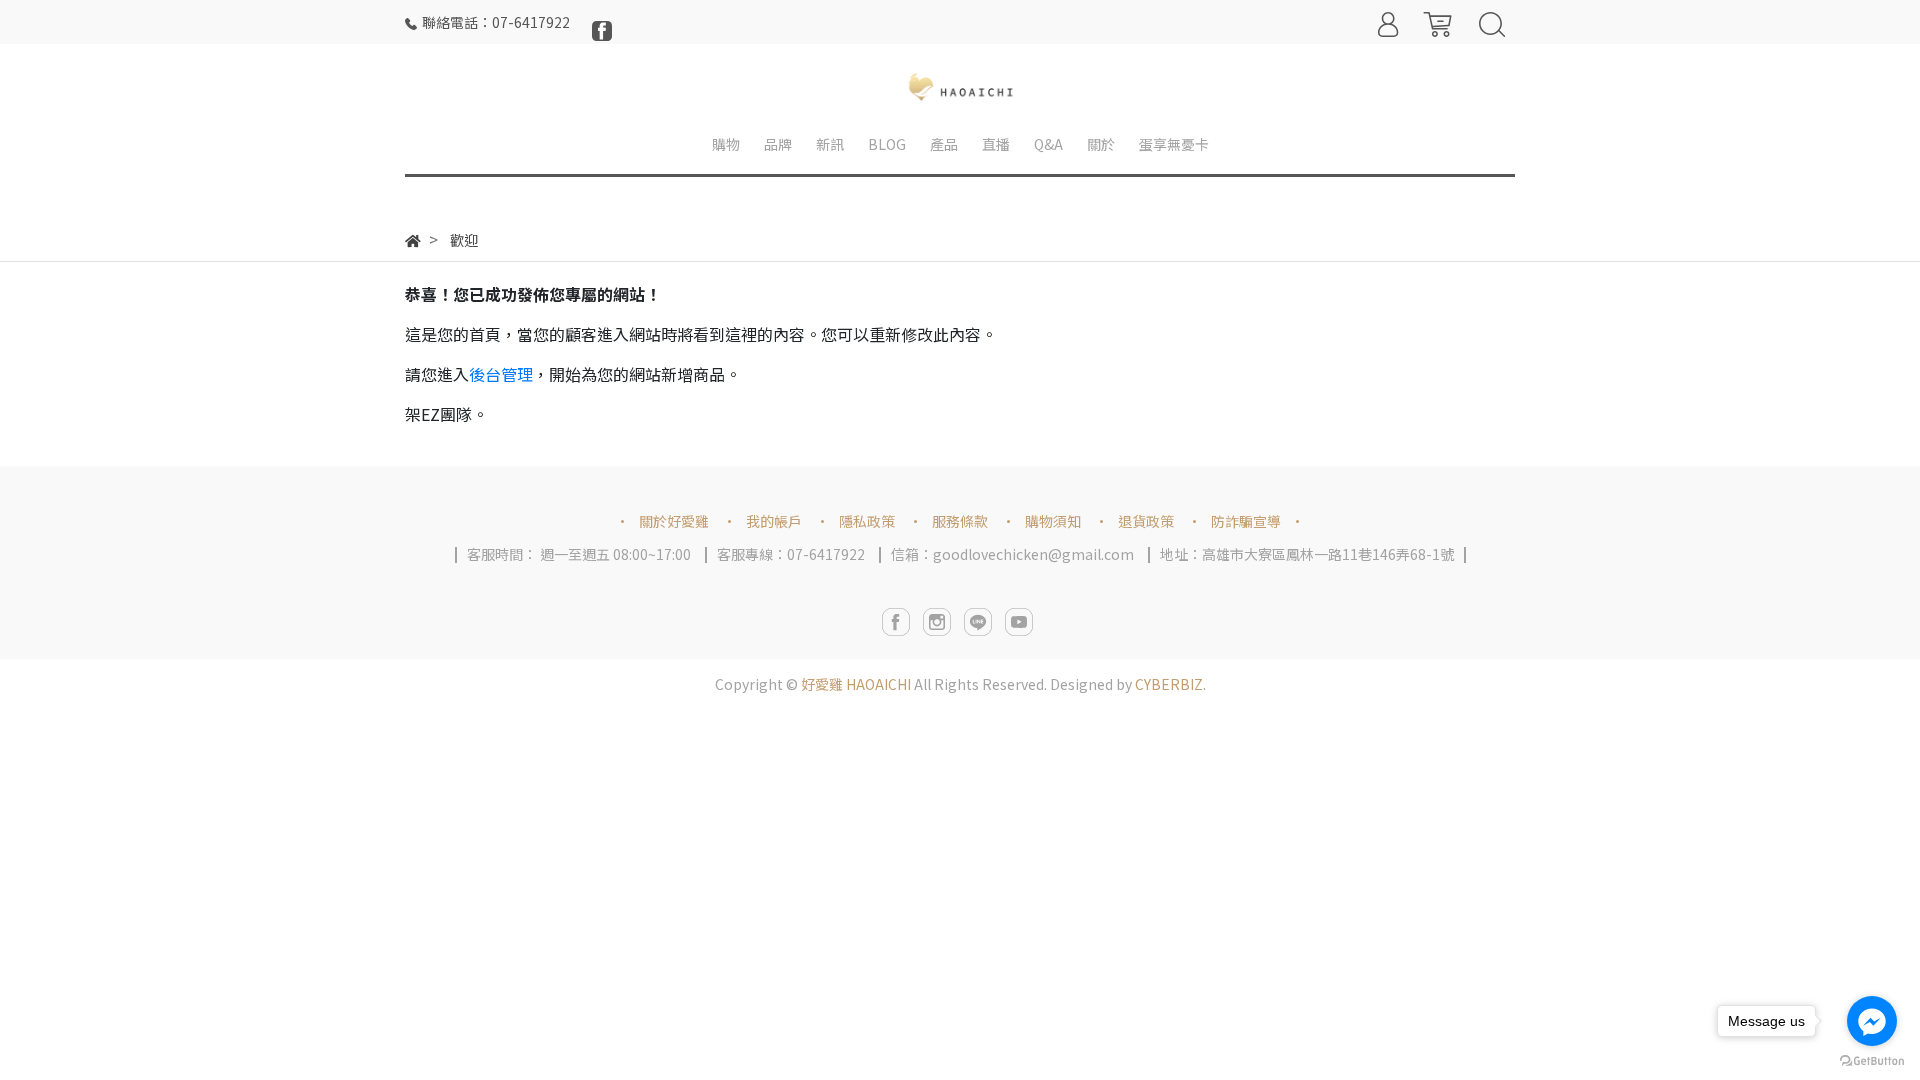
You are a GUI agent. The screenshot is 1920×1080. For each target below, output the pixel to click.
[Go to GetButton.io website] (1872, 1059)
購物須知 (1053, 521)
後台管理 (501, 374)
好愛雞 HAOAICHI (856, 684)
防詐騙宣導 (1246, 521)
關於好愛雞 (674, 521)
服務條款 (960, 521)
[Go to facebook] (1872, 1021)
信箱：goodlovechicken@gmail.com (1012, 554)
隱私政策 (867, 521)
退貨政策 (1146, 521)
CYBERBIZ (1169, 684)
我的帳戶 (774, 521)
